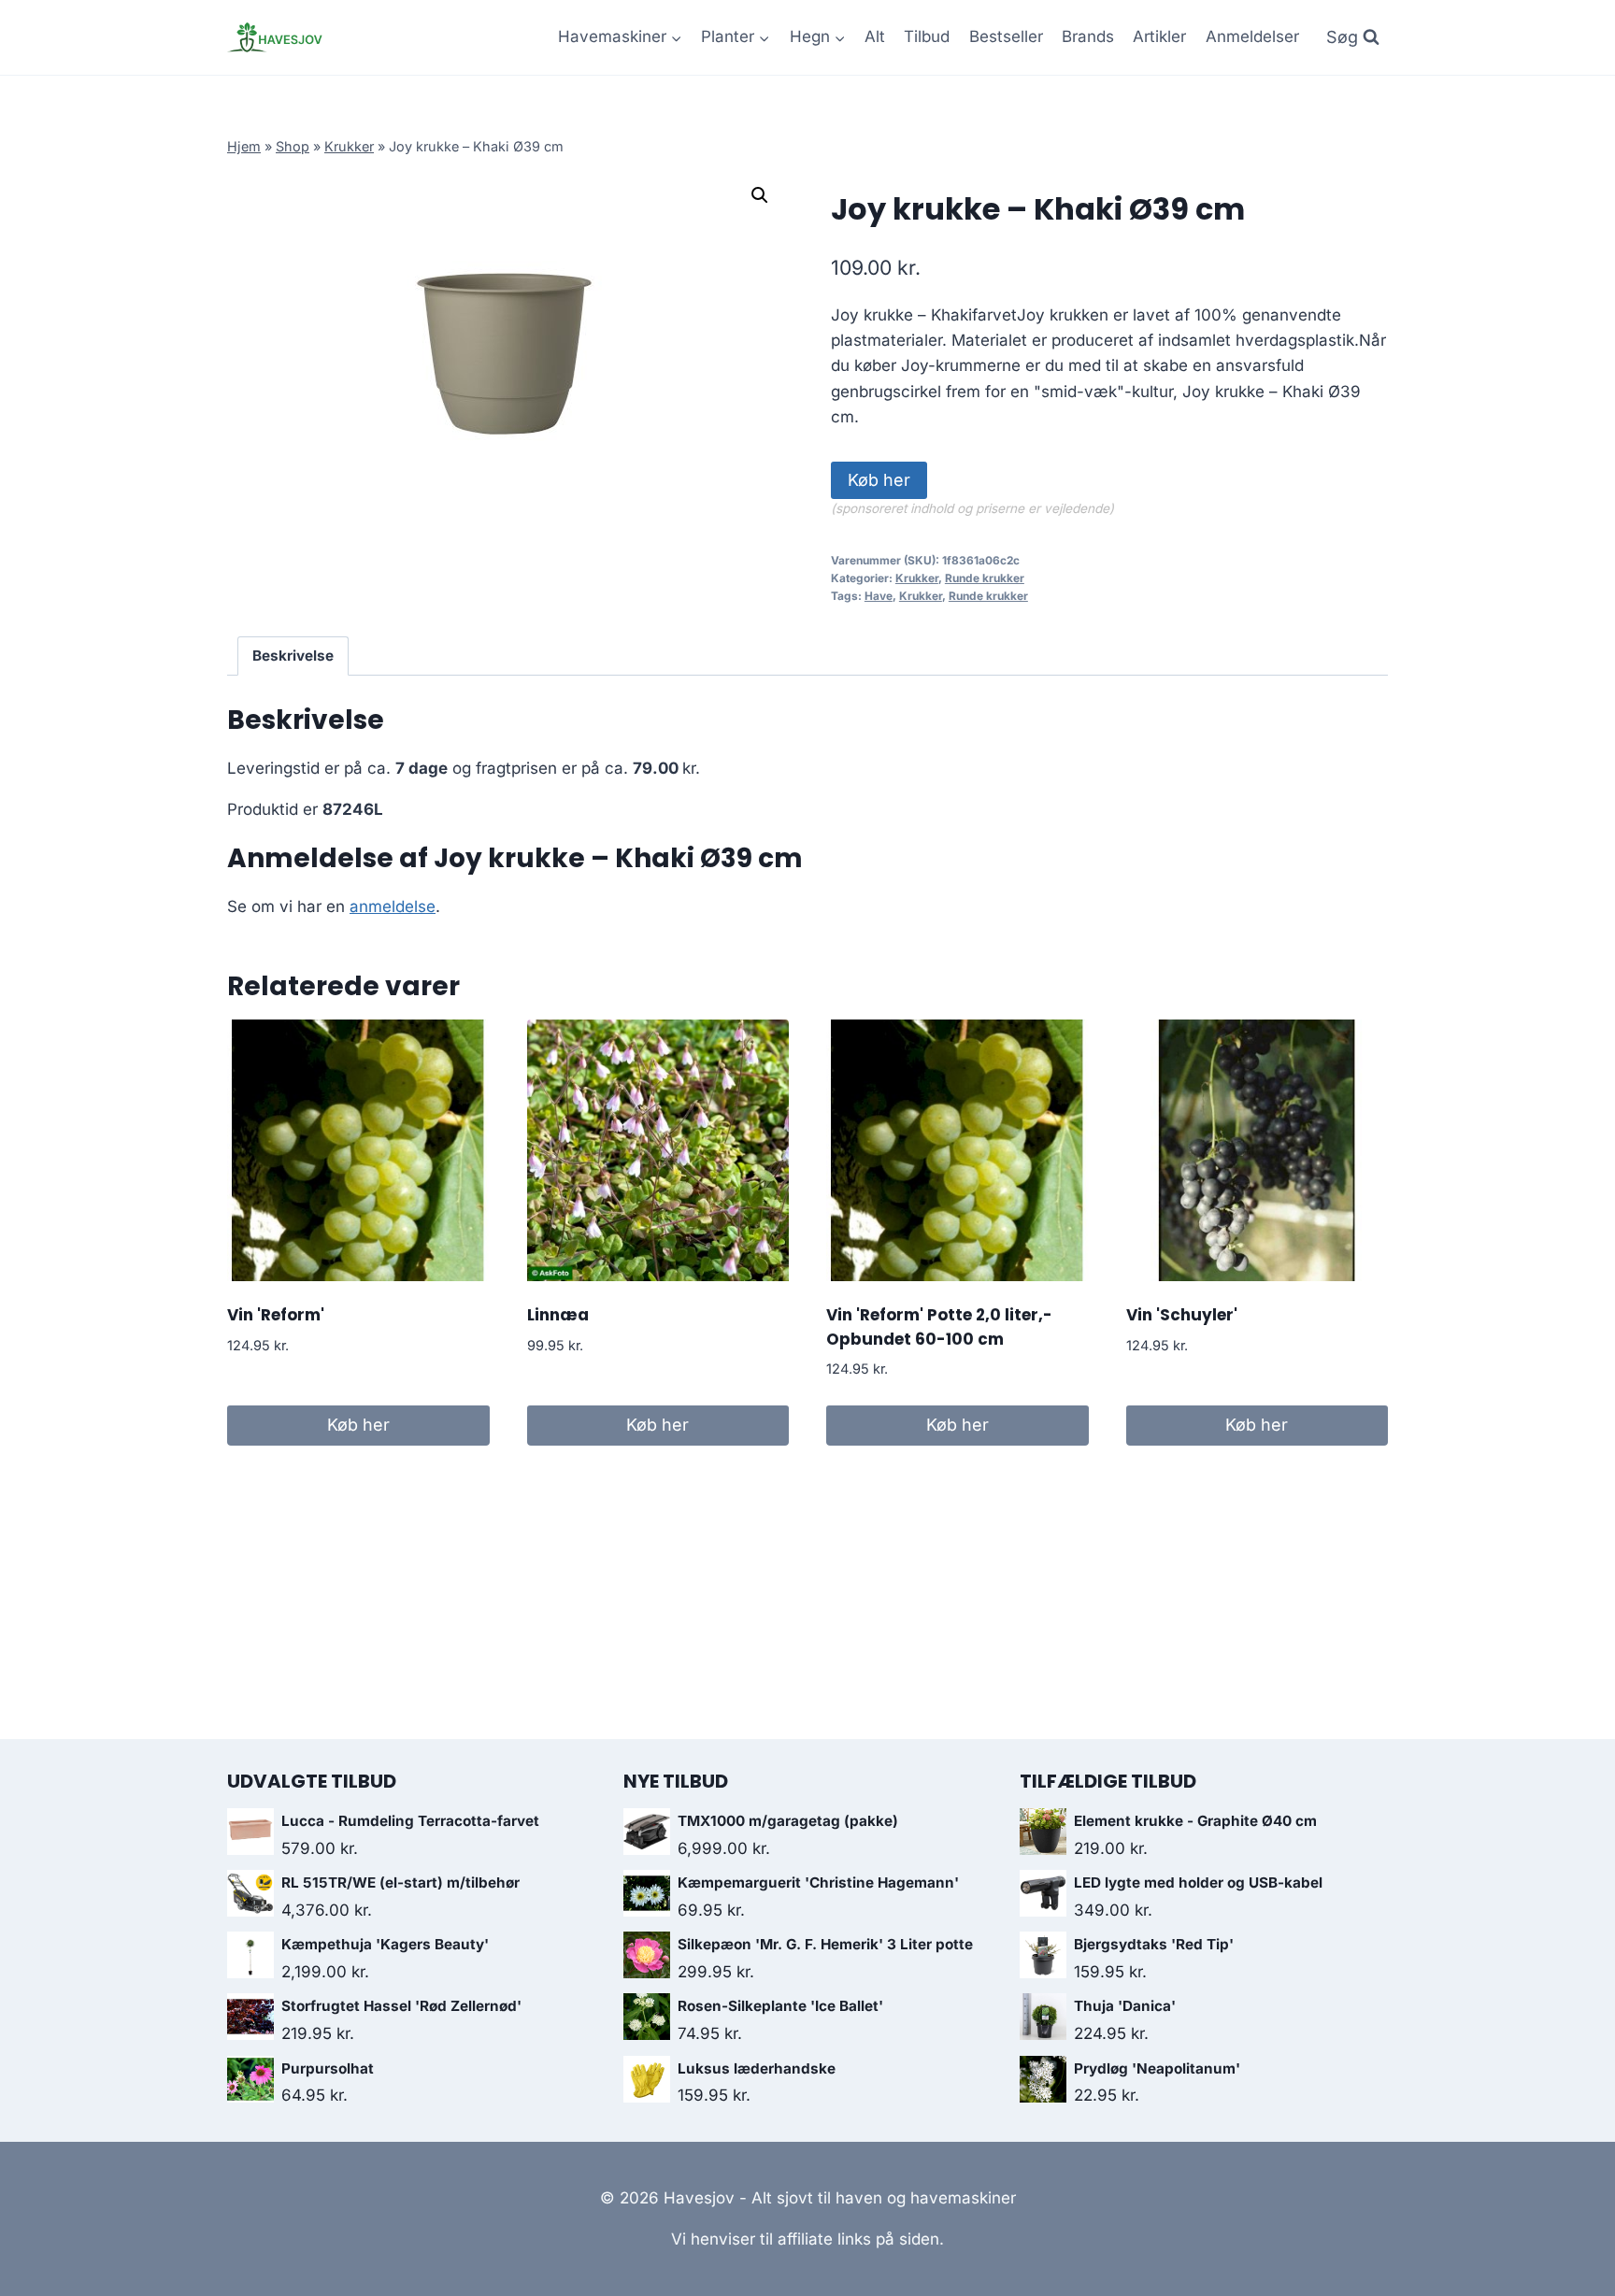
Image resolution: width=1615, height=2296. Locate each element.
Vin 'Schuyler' (1182, 1315)
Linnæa (558, 1315)
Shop (293, 146)
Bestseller (1006, 36)
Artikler (1159, 36)
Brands (1088, 36)
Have (879, 596)
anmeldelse (393, 906)
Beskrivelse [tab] (293, 656)
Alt (875, 36)
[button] (760, 195)
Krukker (349, 146)
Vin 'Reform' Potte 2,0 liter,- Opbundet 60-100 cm (939, 1327)
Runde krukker (985, 578)
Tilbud (927, 36)
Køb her (879, 480)
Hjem (244, 146)
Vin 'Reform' (276, 1315)
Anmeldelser (1252, 36)
